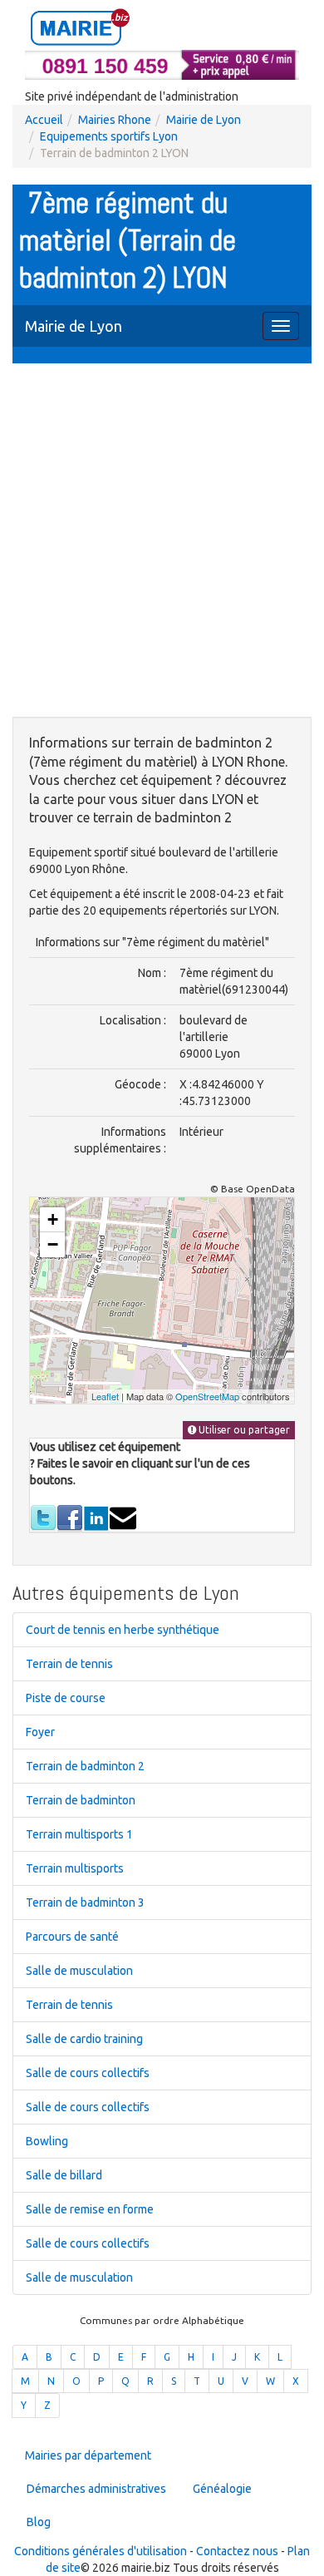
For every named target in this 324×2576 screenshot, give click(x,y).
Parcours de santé (72, 1937)
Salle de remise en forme (90, 2209)
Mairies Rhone (115, 120)
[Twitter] (43, 1517)
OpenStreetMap (207, 1396)
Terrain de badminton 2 (85, 1766)
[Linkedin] (96, 1517)
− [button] (53, 1244)
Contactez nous (237, 2551)
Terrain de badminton (81, 1800)
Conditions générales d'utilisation (101, 2551)
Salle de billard (64, 2175)
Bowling (47, 2141)
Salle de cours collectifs (88, 2073)
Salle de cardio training (84, 2039)
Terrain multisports (75, 1868)
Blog (39, 2522)
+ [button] (53, 1219)
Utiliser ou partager (243, 1430)
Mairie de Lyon (204, 120)
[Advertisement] (162, 542)
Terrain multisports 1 (79, 1834)
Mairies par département (88, 2455)
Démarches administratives (96, 2489)
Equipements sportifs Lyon (109, 136)
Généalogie (222, 2489)
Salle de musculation (79, 1971)
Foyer (40, 1732)
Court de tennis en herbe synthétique (123, 1630)
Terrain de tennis (69, 1664)
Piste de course (66, 1698)
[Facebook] (70, 1517)
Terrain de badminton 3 (85, 1902)
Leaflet (105, 1396)
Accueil (44, 120)
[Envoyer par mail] (123, 1517)
